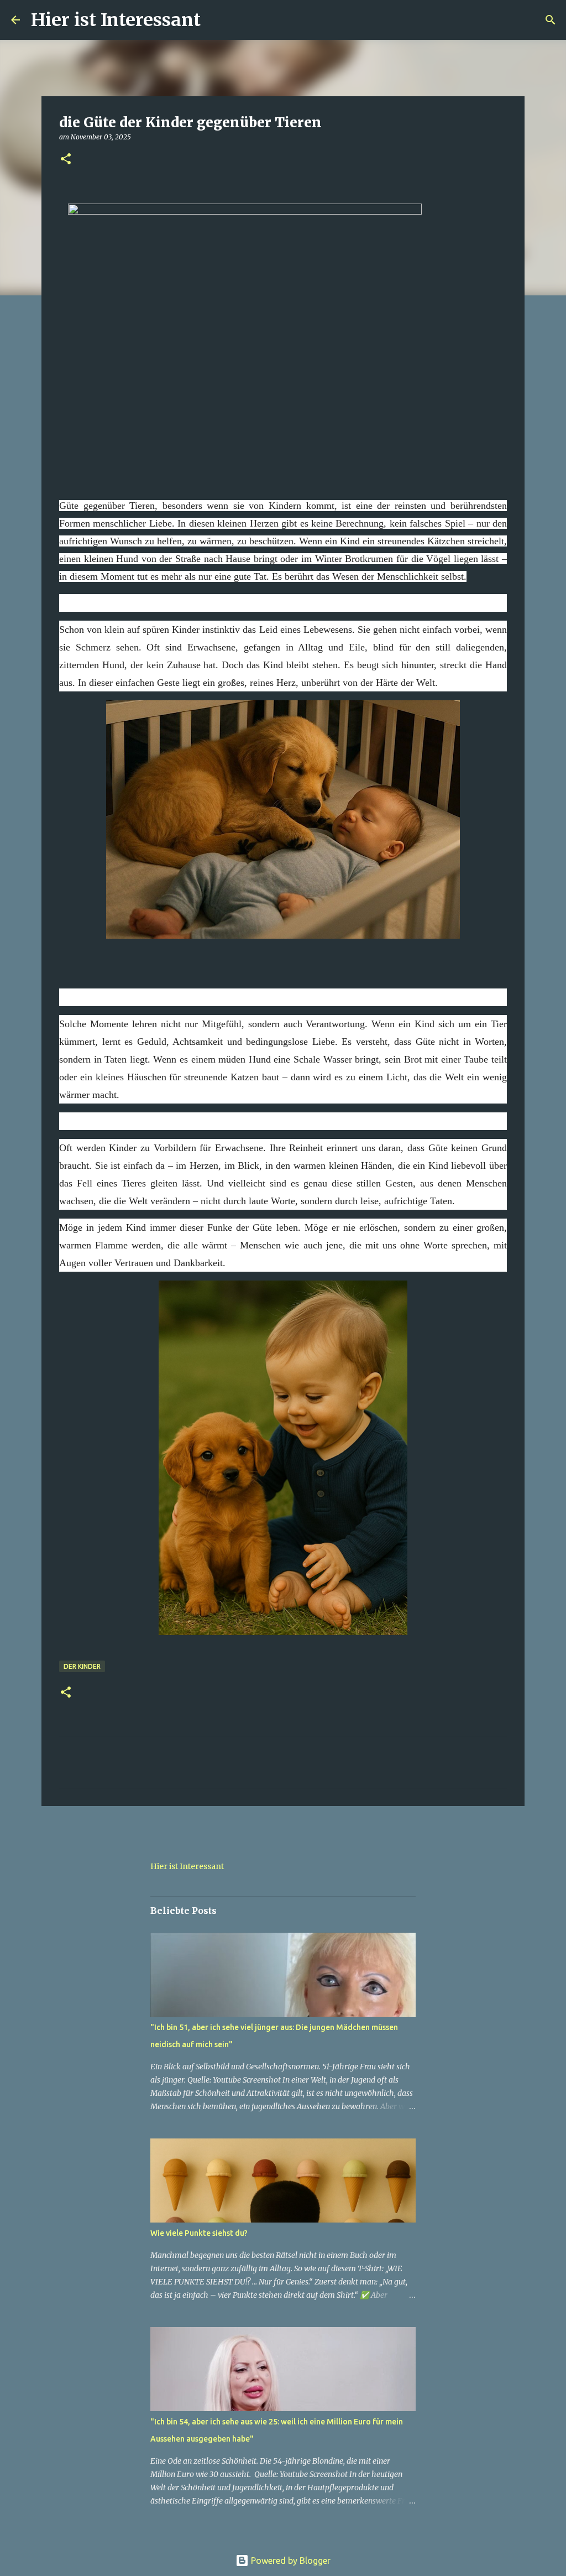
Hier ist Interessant (116, 20)
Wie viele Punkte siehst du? (199, 2233)
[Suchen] (216, 20)
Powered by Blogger (290, 2561)
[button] (66, 160)
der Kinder (82, 1666)
